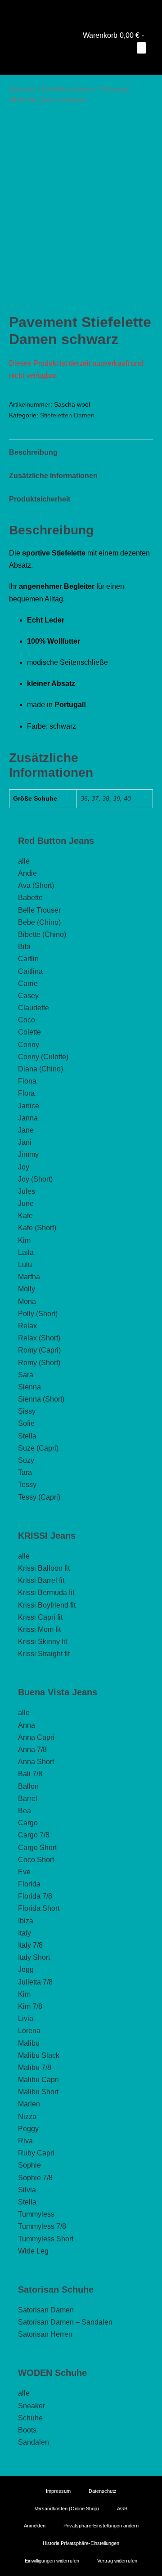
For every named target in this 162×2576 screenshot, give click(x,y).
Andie (27, 873)
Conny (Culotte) (43, 1057)
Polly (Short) (38, 1314)
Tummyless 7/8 (42, 2226)
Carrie (28, 983)
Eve (24, 1872)
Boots (27, 2430)
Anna (27, 1725)
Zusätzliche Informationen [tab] (53, 476)
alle (24, 861)
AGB (122, 2508)
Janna (28, 1118)
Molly (27, 1289)
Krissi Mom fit (39, 1629)
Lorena (29, 2031)
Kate (25, 1216)
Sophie (29, 2165)
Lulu (25, 1265)
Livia (26, 2018)
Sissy (27, 1411)
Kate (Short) (37, 1228)
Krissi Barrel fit (41, 1580)
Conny (29, 1045)
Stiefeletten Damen (69, 89)
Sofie (26, 1423)
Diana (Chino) (40, 1069)
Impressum (58, 2491)
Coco (27, 1020)
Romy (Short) (39, 1363)
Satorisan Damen (46, 2310)
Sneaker (31, 2406)
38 (106, 798)
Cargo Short (37, 1848)
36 (84, 798)
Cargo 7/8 (34, 1835)
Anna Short (36, 1762)
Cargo (28, 1823)
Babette (30, 898)
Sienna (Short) (41, 1399)
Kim (24, 1240)
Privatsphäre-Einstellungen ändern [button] (101, 2526)
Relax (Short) (39, 1338)
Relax (27, 1326)
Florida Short (39, 1908)
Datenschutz (103, 2491)
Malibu (29, 2043)
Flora (26, 1093)
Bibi (24, 947)
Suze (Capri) (38, 1448)
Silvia (27, 2190)
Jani (25, 1142)
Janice (29, 1106)
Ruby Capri (36, 2153)
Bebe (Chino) (39, 922)
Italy (25, 1933)
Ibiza (26, 1921)
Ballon (28, 1786)
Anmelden (35, 2526)
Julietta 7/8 (35, 1982)
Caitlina (30, 971)
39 (117, 798)
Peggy (28, 2129)
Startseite (22, 89)
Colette (29, 1032)
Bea (25, 1811)
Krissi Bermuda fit (46, 1593)
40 (127, 798)
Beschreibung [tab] (33, 452)
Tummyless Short (46, 2239)
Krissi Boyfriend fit (47, 1605)
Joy (24, 1167)
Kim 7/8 (30, 2006)
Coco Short (36, 1860)
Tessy (27, 1485)
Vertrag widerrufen (117, 2560)
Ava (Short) (36, 885)
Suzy (26, 1460)
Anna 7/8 (32, 1749)
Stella (27, 1436)
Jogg (26, 1969)
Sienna (29, 1387)
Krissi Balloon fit (44, 1568)
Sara (26, 1375)
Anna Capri (36, 1737)
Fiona (27, 1081)
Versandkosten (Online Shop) (67, 2508)
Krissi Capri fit (40, 1617)
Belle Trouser (39, 910)
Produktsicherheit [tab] (40, 499)
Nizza (27, 2117)
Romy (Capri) (39, 1350)
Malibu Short (38, 2092)
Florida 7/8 (35, 1896)
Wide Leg (33, 2251)
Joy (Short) (35, 1179)
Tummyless (36, 2214)
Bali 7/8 (30, 1774)
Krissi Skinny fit (43, 1642)
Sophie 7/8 (35, 2178)
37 (95, 798)
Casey (28, 996)
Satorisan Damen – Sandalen (65, 2322)
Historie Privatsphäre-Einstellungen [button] (81, 2543)
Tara (25, 1472)
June (26, 1203)
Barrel (28, 1799)
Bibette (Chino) (42, 934)
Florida (29, 1884)
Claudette (34, 1008)
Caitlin (28, 959)
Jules (27, 1191)
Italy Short (34, 1957)
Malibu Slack (39, 2055)
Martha (29, 1277)
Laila (26, 1252)
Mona (27, 1301)
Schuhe (30, 2418)
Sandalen (34, 2442)
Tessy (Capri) (39, 1497)
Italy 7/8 (30, 1945)
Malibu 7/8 (35, 2068)
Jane (26, 1130)
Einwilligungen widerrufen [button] (52, 2560)
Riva (25, 2141)
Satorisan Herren (45, 2334)
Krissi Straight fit (44, 1654)
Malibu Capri (38, 2080)
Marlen (29, 2104)
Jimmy (28, 1154)
